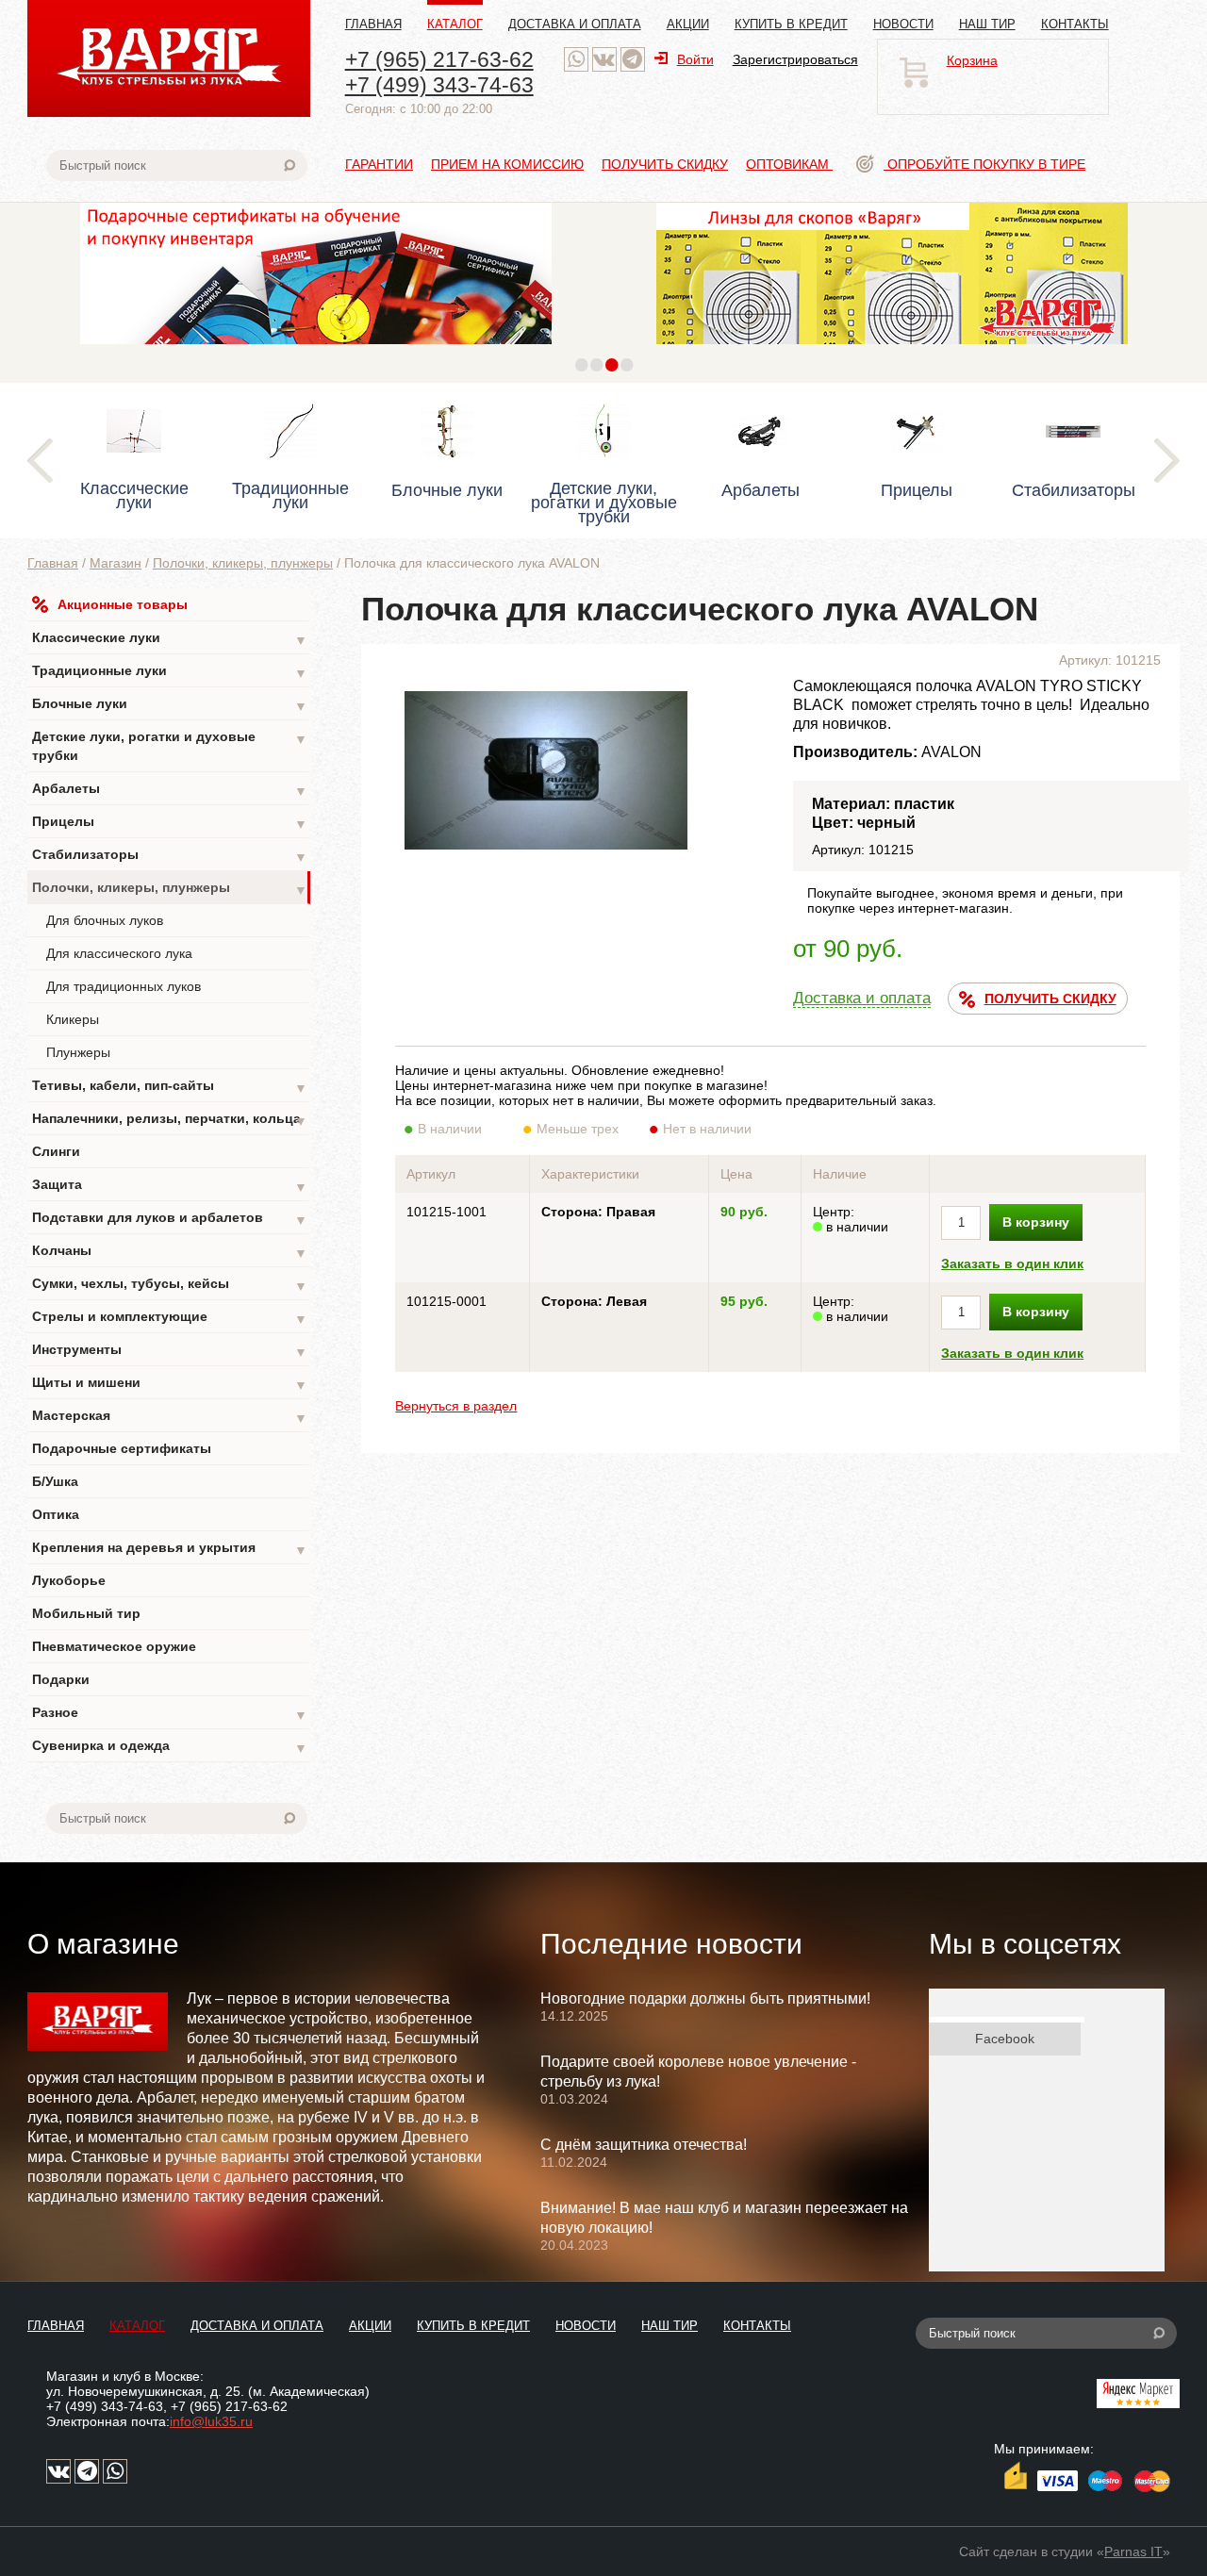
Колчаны (170, 1252)
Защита (170, 1186)
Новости (903, 24)
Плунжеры (78, 1052)
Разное (170, 1714)
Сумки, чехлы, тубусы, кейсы (170, 1285)
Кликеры (73, 1019)
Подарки (61, 1679)
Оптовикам (789, 164)
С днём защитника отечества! (644, 2145)
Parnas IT (1133, 2551)
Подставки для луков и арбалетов (170, 1219)
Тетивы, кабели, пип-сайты (170, 1087)
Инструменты (170, 1351)
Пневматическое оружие (114, 1646)
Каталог (455, 24)
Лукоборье (69, 1580)
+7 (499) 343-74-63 (439, 85)
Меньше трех (578, 1129)
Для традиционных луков (124, 986)
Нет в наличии (707, 1129)
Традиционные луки (170, 672)
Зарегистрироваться (795, 59)
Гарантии (379, 164)
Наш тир (987, 24)
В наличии (450, 1129)
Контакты (1075, 24)
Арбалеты (170, 790)
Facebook (1005, 2039)
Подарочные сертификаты (122, 1448)
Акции (688, 24)
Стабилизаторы (170, 856)
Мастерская (170, 1417)
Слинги (56, 1151)
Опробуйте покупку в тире (984, 164)
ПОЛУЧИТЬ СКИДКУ (1050, 999)
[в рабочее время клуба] (576, 59)
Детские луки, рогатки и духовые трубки (170, 746)
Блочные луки (170, 705)
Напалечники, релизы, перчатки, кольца (170, 1120)
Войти (695, 59)
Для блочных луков (105, 920)
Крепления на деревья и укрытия (170, 1549)
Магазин (116, 563)
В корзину (1036, 1222)
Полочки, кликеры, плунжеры (243, 563)
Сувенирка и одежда (170, 1747)
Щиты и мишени (170, 1384)
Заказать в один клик (1012, 1263)
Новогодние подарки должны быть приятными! (705, 1998)
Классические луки (170, 639)
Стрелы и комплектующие (170, 1318)
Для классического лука (119, 953)
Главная (373, 24)
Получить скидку (665, 164)
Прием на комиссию (507, 164)
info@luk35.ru (211, 2421)
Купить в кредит (791, 24)
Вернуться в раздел (456, 1406)
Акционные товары (123, 604)
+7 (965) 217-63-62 (439, 59)
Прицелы (170, 823)
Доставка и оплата (575, 24)
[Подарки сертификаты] (316, 349)
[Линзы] (892, 349)
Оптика (56, 1514)
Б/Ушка (55, 1481)
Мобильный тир (86, 1613)
